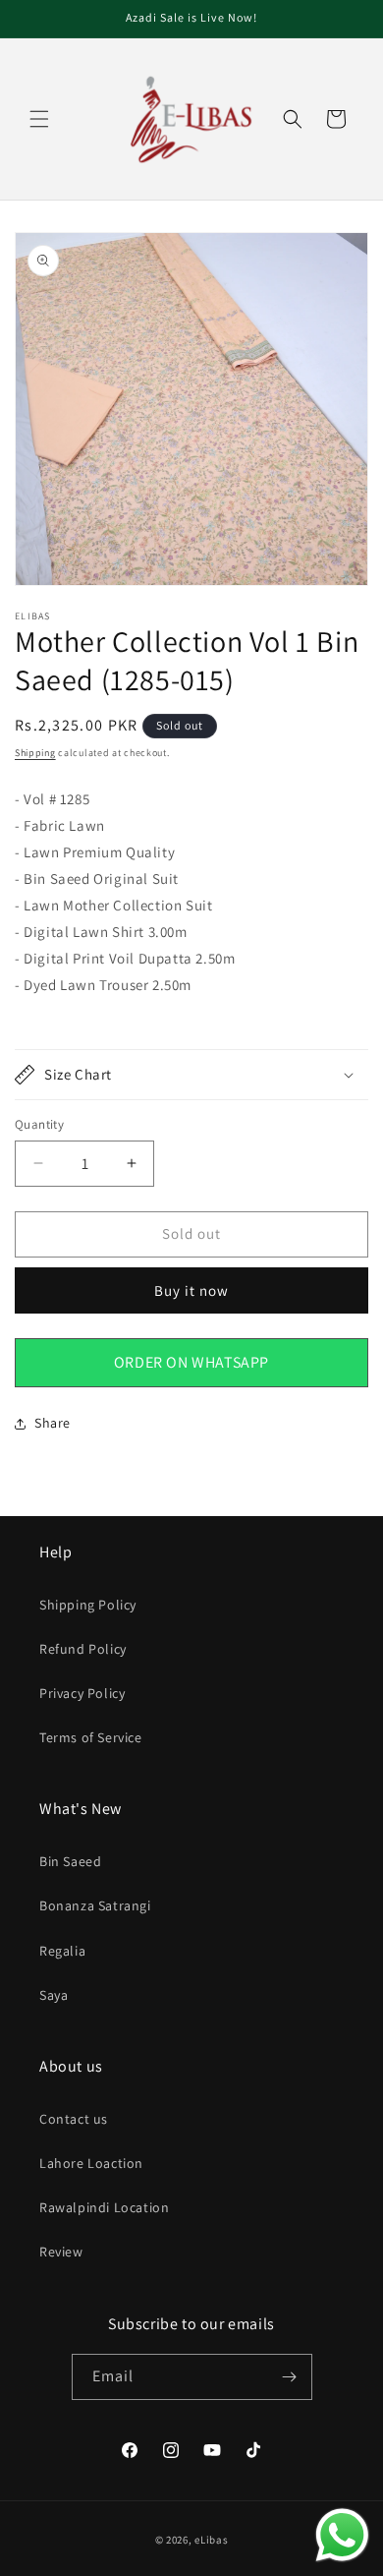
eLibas (211, 2540)
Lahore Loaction (91, 2163)
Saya (54, 1995)
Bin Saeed (70, 1861)
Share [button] (53, 1423)
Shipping (35, 753)
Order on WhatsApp (191, 1362)
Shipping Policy (88, 1605)
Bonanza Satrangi (95, 1905)
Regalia (62, 1951)
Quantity (39, 1124)
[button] (39, 119)
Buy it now (191, 1290)
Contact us (74, 2119)
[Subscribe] (290, 2377)
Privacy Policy (82, 1693)
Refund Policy (83, 1649)
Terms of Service (91, 1737)
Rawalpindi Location (104, 2207)
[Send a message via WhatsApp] (342, 2535)
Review (61, 2252)
